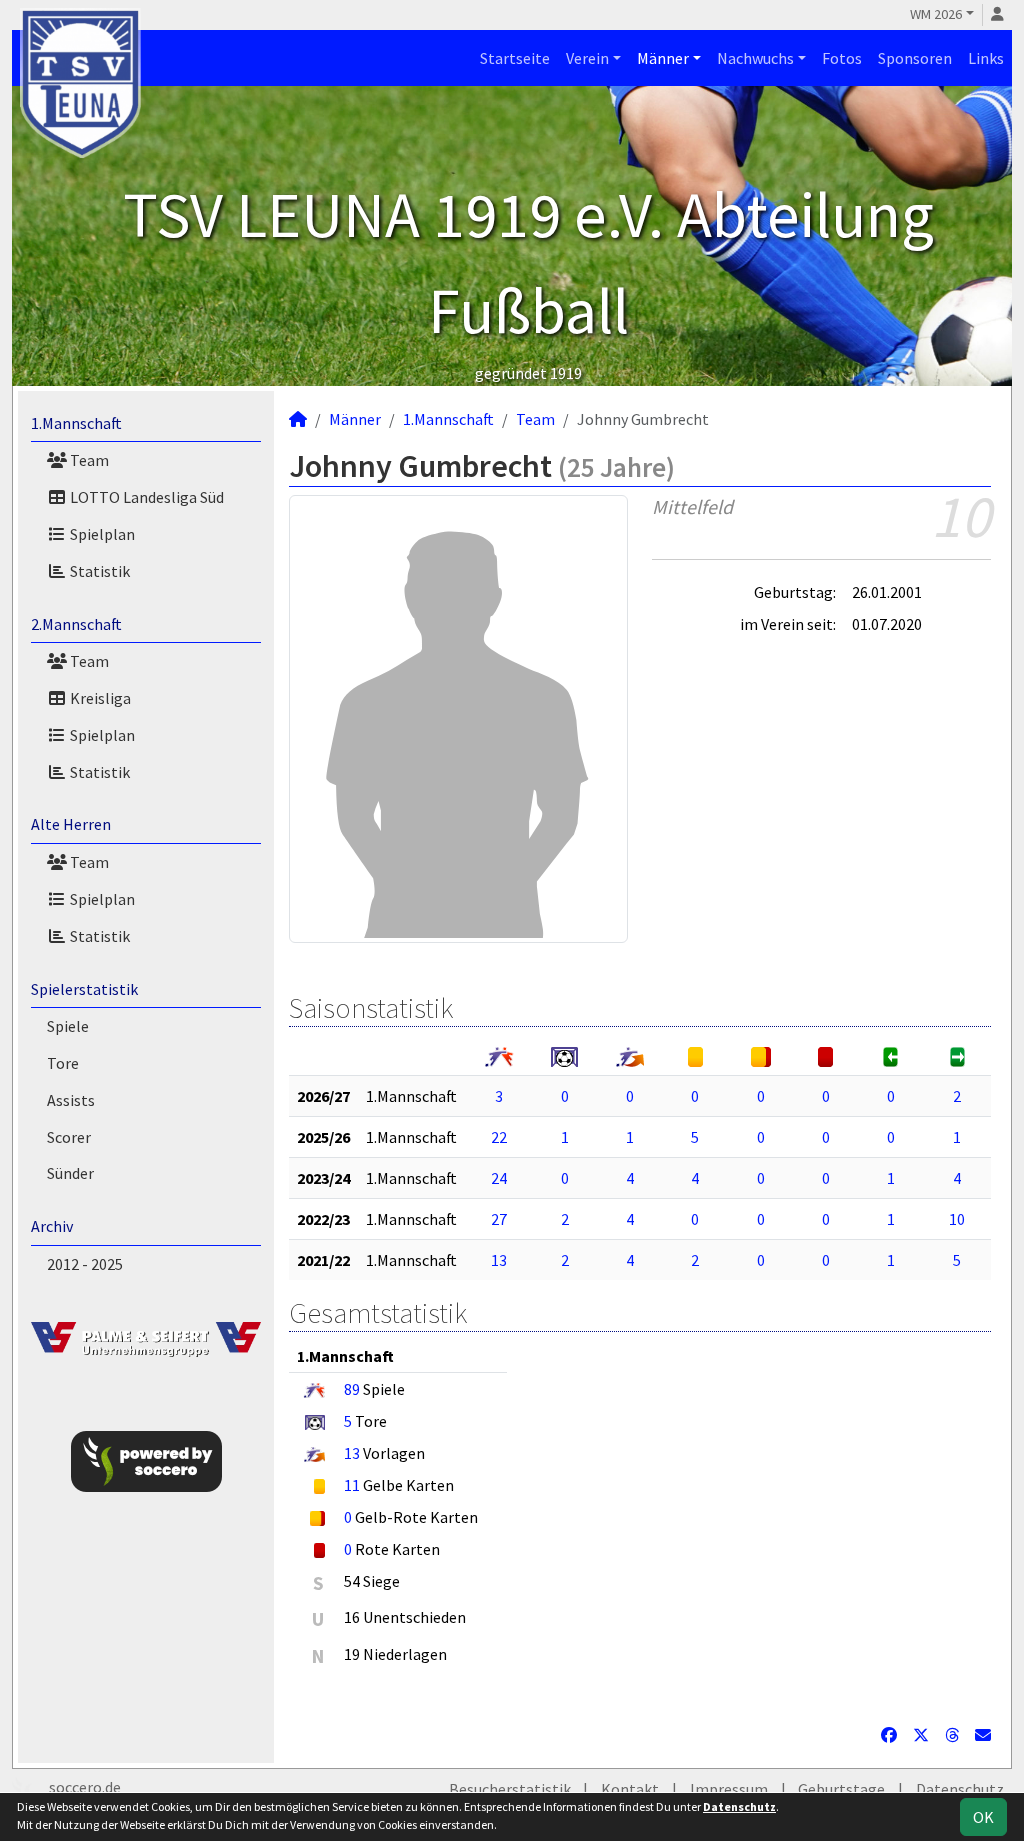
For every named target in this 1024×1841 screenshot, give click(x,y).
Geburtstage (841, 1789)
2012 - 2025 (85, 1264)
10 (957, 1219)
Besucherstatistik (510, 1789)
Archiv (52, 1226)
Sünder (70, 1173)
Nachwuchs (755, 58)
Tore (63, 1063)
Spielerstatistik (84, 989)
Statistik (98, 571)
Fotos (842, 58)
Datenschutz (960, 1789)
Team (88, 460)
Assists (71, 1100)
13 (499, 1260)
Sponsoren (915, 58)
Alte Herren (71, 824)
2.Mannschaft (76, 624)
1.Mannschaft (76, 423)
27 (499, 1219)
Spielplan (101, 534)
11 (352, 1485)
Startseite (515, 58)
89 (352, 1389)
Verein (587, 58)
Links (986, 58)
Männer (663, 58)
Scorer (69, 1137)
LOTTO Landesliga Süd (145, 497)
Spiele (68, 1026)
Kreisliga (99, 698)
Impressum (729, 1789)
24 (499, 1178)
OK (983, 1817)
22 (499, 1137)
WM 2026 (936, 14)
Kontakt (630, 1789)
